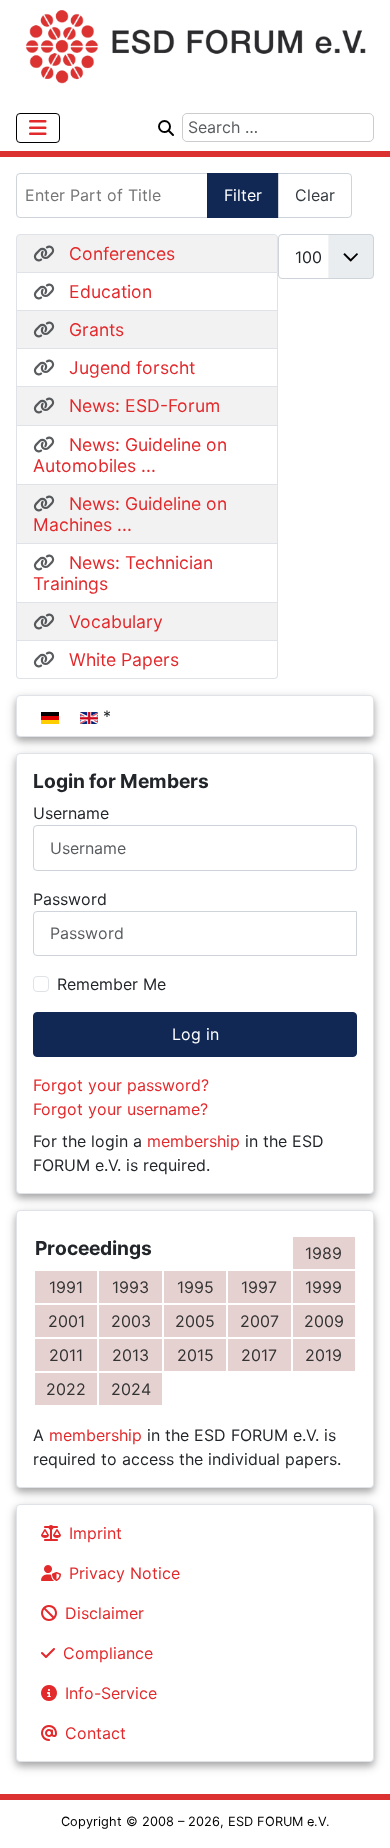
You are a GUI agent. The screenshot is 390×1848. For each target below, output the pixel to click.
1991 (66, 1287)
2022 (66, 1389)
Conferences (122, 253)
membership (193, 1141)
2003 (131, 1321)
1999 (323, 1287)
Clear (315, 195)
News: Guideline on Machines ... (130, 514)
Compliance (108, 1653)
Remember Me (111, 984)
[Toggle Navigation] (38, 128)
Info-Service (111, 1693)
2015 (195, 1355)
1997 (259, 1287)
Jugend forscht (132, 367)
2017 (259, 1355)
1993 (130, 1287)
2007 (259, 1321)
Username (71, 813)
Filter (243, 195)
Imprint (95, 1533)
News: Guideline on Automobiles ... (130, 455)
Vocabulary (116, 621)
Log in (195, 1034)
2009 (324, 1321)
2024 (131, 1389)
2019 (323, 1355)
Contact (95, 1733)
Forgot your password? (121, 1085)
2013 (130, 1355)
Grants (96, 329)
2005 (195, 1321)
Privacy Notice (124, 1573)
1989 (323, 1253)
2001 (66, 1321)
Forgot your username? (120, 1109)
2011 (66, 1355)
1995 (195, 1287)
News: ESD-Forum (144, 405)
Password (70, 899)
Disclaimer (104, 1613)
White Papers (124, 659)
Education (110, 291)
